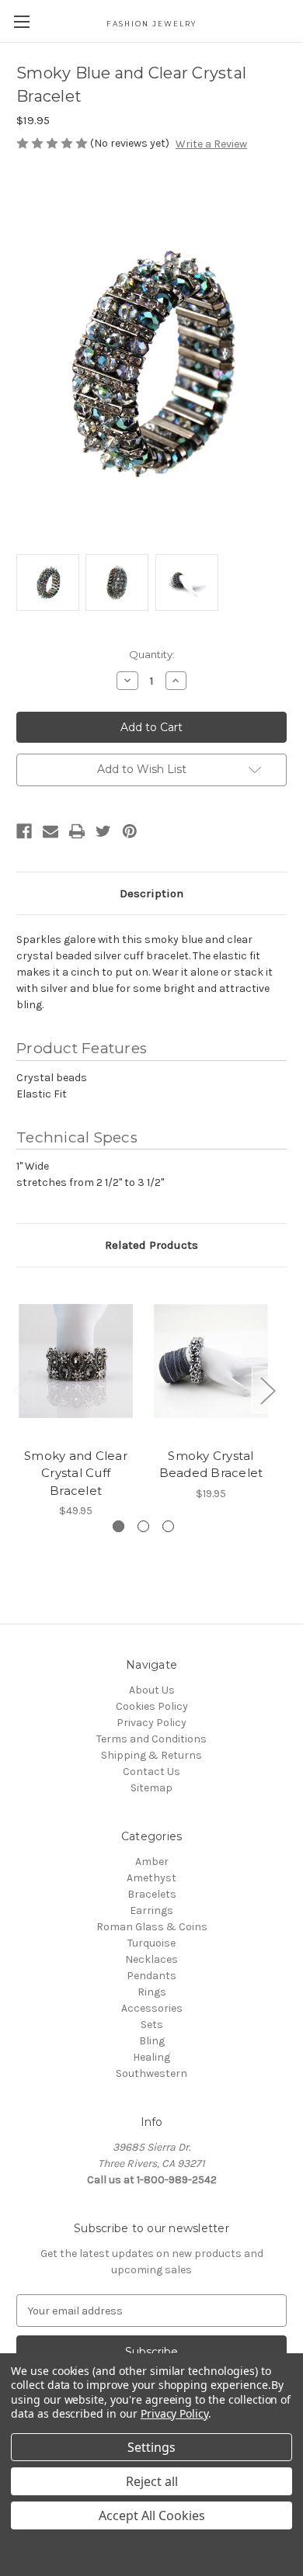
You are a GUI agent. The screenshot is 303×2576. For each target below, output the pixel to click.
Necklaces (151, 1959)
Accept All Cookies (152, 2515)
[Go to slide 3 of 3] (168, 1526)
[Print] (77, 831)
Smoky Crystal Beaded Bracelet (211, 1465)
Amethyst (151, 1878)
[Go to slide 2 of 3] (143, 1526)
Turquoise (151, 1943)
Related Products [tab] (151, 1245)
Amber (152, 1862)
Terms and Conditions (151, 1739)
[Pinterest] (130, 831)
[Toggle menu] (21, 21)
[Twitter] (103, 831)
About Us (152, 1690)
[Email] (50, 831)
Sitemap (151, 1788)
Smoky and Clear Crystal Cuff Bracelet (76, 1473)
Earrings (151, 1910)
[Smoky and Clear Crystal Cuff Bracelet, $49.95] (76, 1361)
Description (151, 893)
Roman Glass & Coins (152, 1927)
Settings (151, 2447)
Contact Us (151, 1772)
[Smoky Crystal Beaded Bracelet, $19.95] (211, 1361)
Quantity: (152, 654)
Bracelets (152, 1894)
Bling (152, 2041)
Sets (152, 2025)
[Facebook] (24, 831)
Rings (152, 1992)
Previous (20, 1390)
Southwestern (151, 2073)
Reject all (152, 2481)
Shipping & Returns (151, 1755)
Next (267, 1390)
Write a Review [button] (211, 144)
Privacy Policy (151, 1723)
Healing (151, 2057)
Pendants (151, 1976)
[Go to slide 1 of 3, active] (118, 1526)
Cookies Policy (152, 1706)
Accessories (152, 2008)
